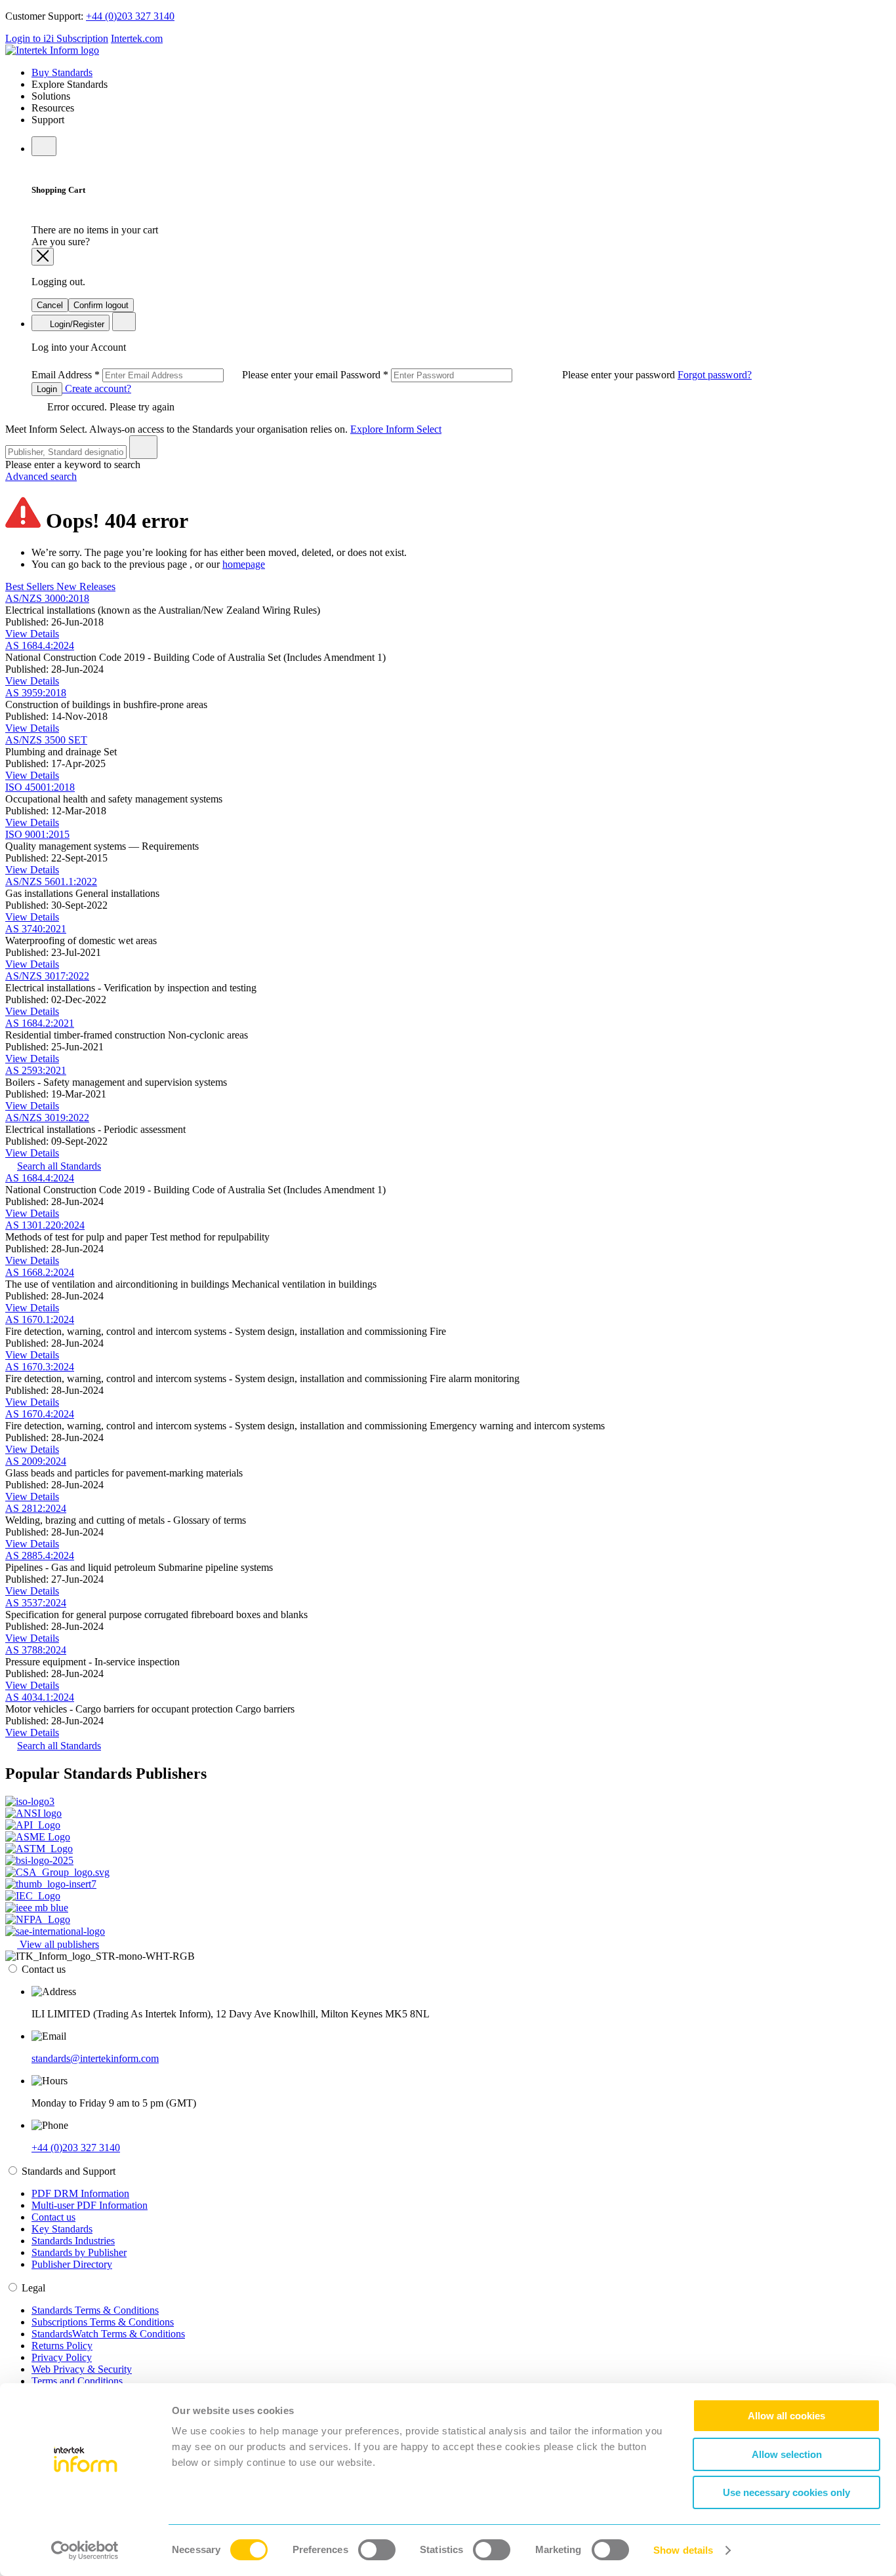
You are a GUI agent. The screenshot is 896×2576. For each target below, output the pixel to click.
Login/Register (76, 324)
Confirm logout (101, 305)
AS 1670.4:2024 (40, 1414)
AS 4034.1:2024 (40, 1697)
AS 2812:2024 (36, 1508)
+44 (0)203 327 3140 (130, 16)
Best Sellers (31, 586)
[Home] (52, 50)
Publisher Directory (72, 2264)
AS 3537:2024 (36, 1603)
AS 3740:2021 (36, 929)
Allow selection (787, 2454)
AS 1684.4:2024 (40, 645)
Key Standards (62, 2229)
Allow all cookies (786, 2416)
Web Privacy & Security (82, 2369)
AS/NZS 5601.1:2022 (51, 882)
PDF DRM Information (80, 2193)
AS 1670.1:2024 (40, 1319)
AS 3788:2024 (36, 1650)
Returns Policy (62, 2346)
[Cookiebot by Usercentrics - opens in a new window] (85, 2550)
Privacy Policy (62, 2357)
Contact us (53, 2217)
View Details (32, 634)
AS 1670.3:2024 (40, 1367)
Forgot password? (715, 375)
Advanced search (41, 476)
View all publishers (58, 1944)
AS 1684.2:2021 (40, 1023)
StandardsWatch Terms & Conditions (108, 2334)
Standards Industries (73, 2241)
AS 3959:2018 (36, 693)
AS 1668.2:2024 (40, 1272)
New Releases (86, 586)
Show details (683, 2550)
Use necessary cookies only (786, 2492)
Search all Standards (59, 1166)
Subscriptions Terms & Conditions (103, 2322)
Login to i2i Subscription (57, 38)
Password (509, 375)
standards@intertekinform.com (95, 2058)
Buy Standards (62, 72)
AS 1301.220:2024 (45, 1225)
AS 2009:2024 (36, 1461)
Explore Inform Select (396, 429)
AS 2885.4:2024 (40, 1556)
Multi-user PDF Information (90, 2205)
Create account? (97, 388)
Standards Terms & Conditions (95, 2310)
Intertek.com (137, 38)
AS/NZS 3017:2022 (47, 976)
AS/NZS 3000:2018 (47, 598)
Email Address (186, 375)
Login (47, 389)
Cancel (50, 305)
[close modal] (43, 257)
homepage (244, 564)
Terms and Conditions (77, 2381)
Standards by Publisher (79, 2252)
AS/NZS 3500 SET (46, 740)
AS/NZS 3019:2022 (47, 1118)
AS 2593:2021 (36, 1070)
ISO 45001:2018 (40, 787)
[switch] (377, 2550)
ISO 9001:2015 (37, 834)
